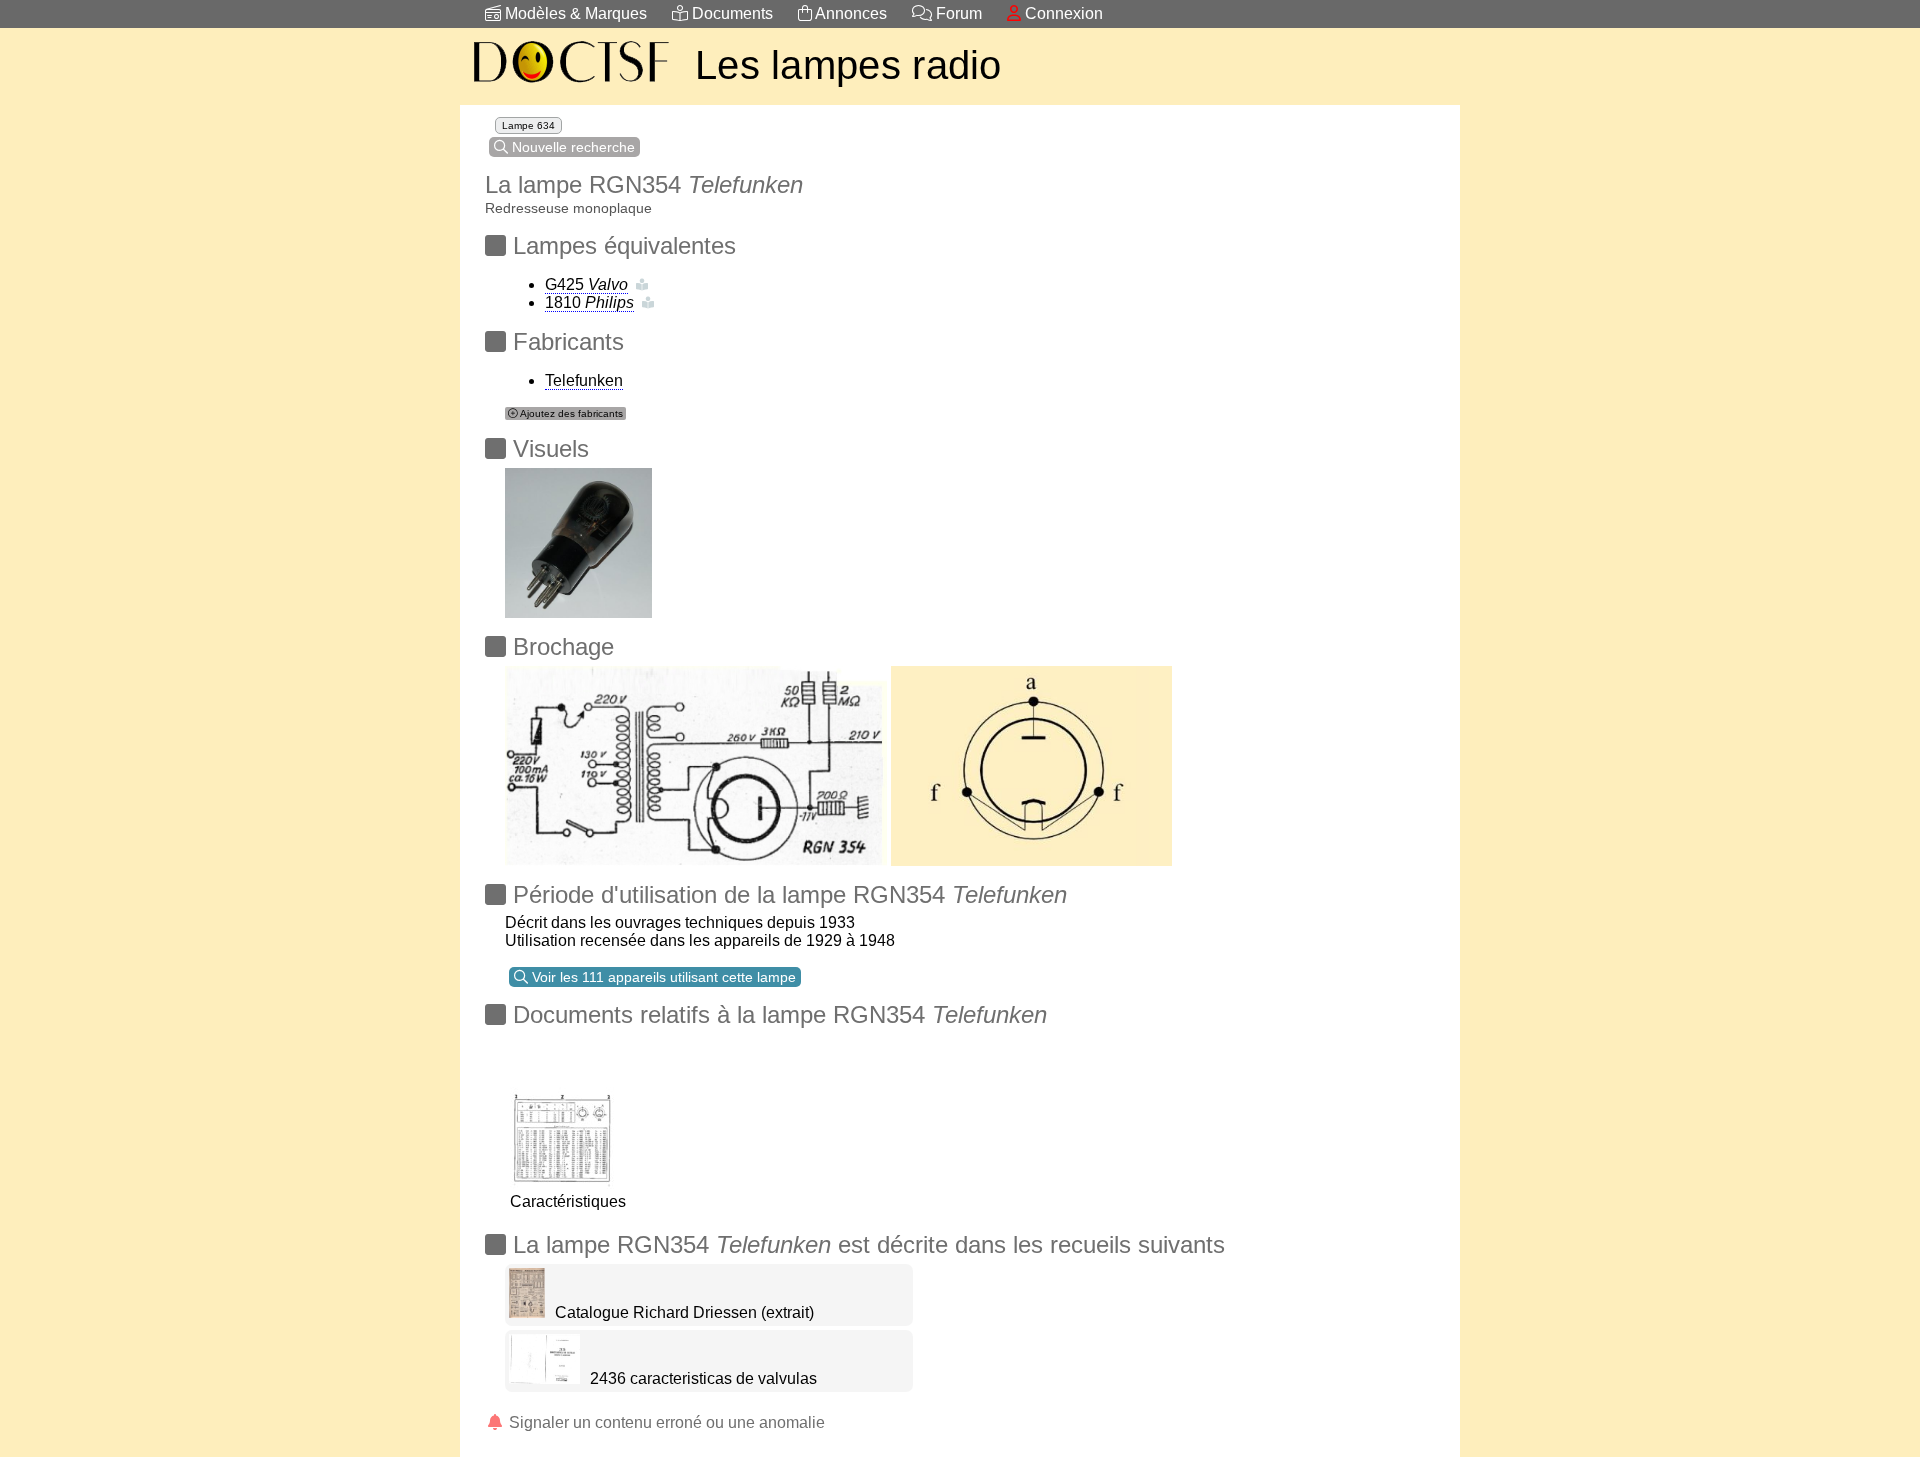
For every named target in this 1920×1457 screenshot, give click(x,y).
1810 (589, 302)
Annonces (849, 13)
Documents (730, 13)
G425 (586, 284)
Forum (957, 13)
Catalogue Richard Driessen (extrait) (684, 1312)
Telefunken (584, 380)
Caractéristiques (568, 1201)
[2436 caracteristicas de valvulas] (544, 1378)
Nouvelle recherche (571, 147)
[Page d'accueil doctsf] (570, 85)
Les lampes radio (848, 65)
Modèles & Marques (574, 13)
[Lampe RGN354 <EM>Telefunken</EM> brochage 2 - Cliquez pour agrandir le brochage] (696, 760)
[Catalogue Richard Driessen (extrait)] (527, 1312)
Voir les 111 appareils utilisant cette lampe (662, 977)
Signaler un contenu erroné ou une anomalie (665, 1422)
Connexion (1062, 13)
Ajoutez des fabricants (570, 413)
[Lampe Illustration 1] (578, 537)
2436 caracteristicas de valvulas (703, 1378)
